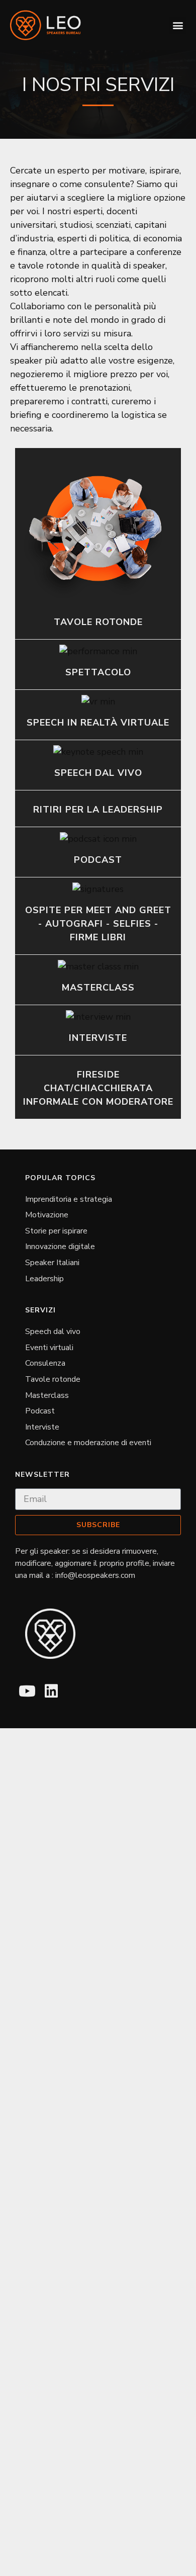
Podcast (40, 1411)
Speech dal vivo (53, 1331)
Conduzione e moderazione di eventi (88, 1443)
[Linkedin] (51, 1691)
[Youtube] (27, 1691)
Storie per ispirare (56, 1231)
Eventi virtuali (49, 1348)
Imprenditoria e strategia (69, 1199)
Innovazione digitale (60, 1247)
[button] (178, 25)
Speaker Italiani (52, 1263)
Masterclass (47, 1395)
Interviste (42, 1427)
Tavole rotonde (53, 1379)
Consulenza (45, 1363)
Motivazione (47, 1215)
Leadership (44, 1279)
